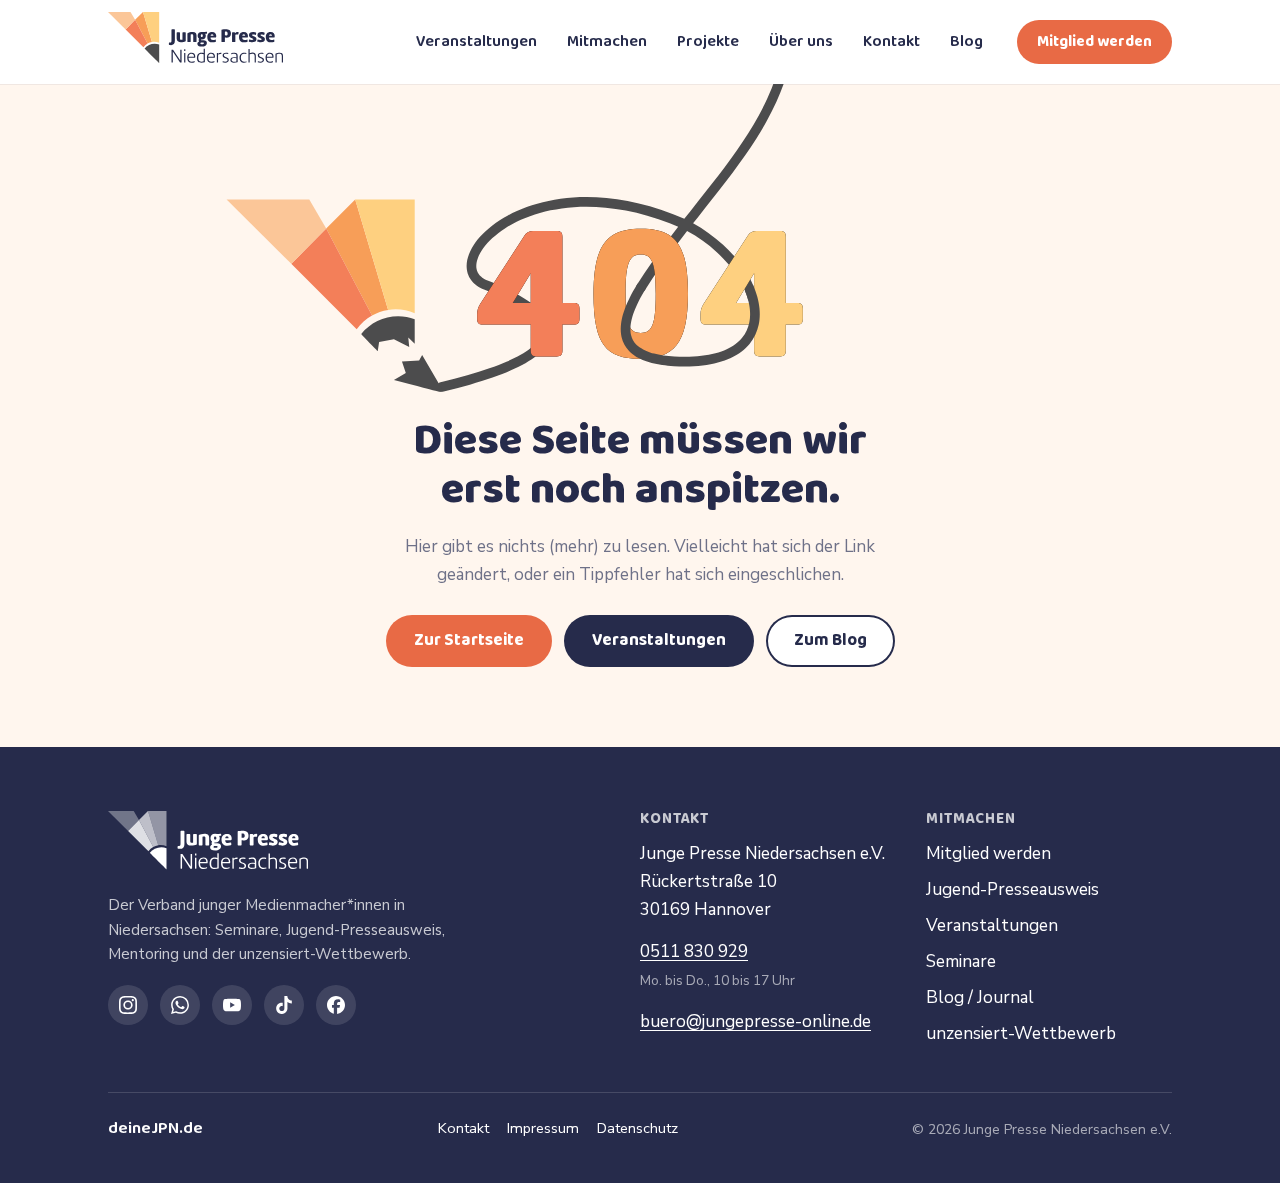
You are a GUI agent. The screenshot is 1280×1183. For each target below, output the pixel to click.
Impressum (543, 1128)
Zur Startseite (469, 640)
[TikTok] (284, 1005)
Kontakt (891, 41)
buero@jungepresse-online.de (755, 1021)
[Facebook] (336, 1005)
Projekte (708, 41)
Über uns (801, 41)
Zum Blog (830, 640)
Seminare (961, 961)
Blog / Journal (980, 997)
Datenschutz (637, 1128)
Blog (966, 41)
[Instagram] (128, 1005)
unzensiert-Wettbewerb (1021, 1033)
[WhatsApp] (180, 1005)
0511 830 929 (694, 951)
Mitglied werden (1094, 41)
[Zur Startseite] (195, 42)
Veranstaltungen (476, 41)
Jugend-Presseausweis (1012, 889)
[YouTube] (232, 1005)
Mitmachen (607, 41)
